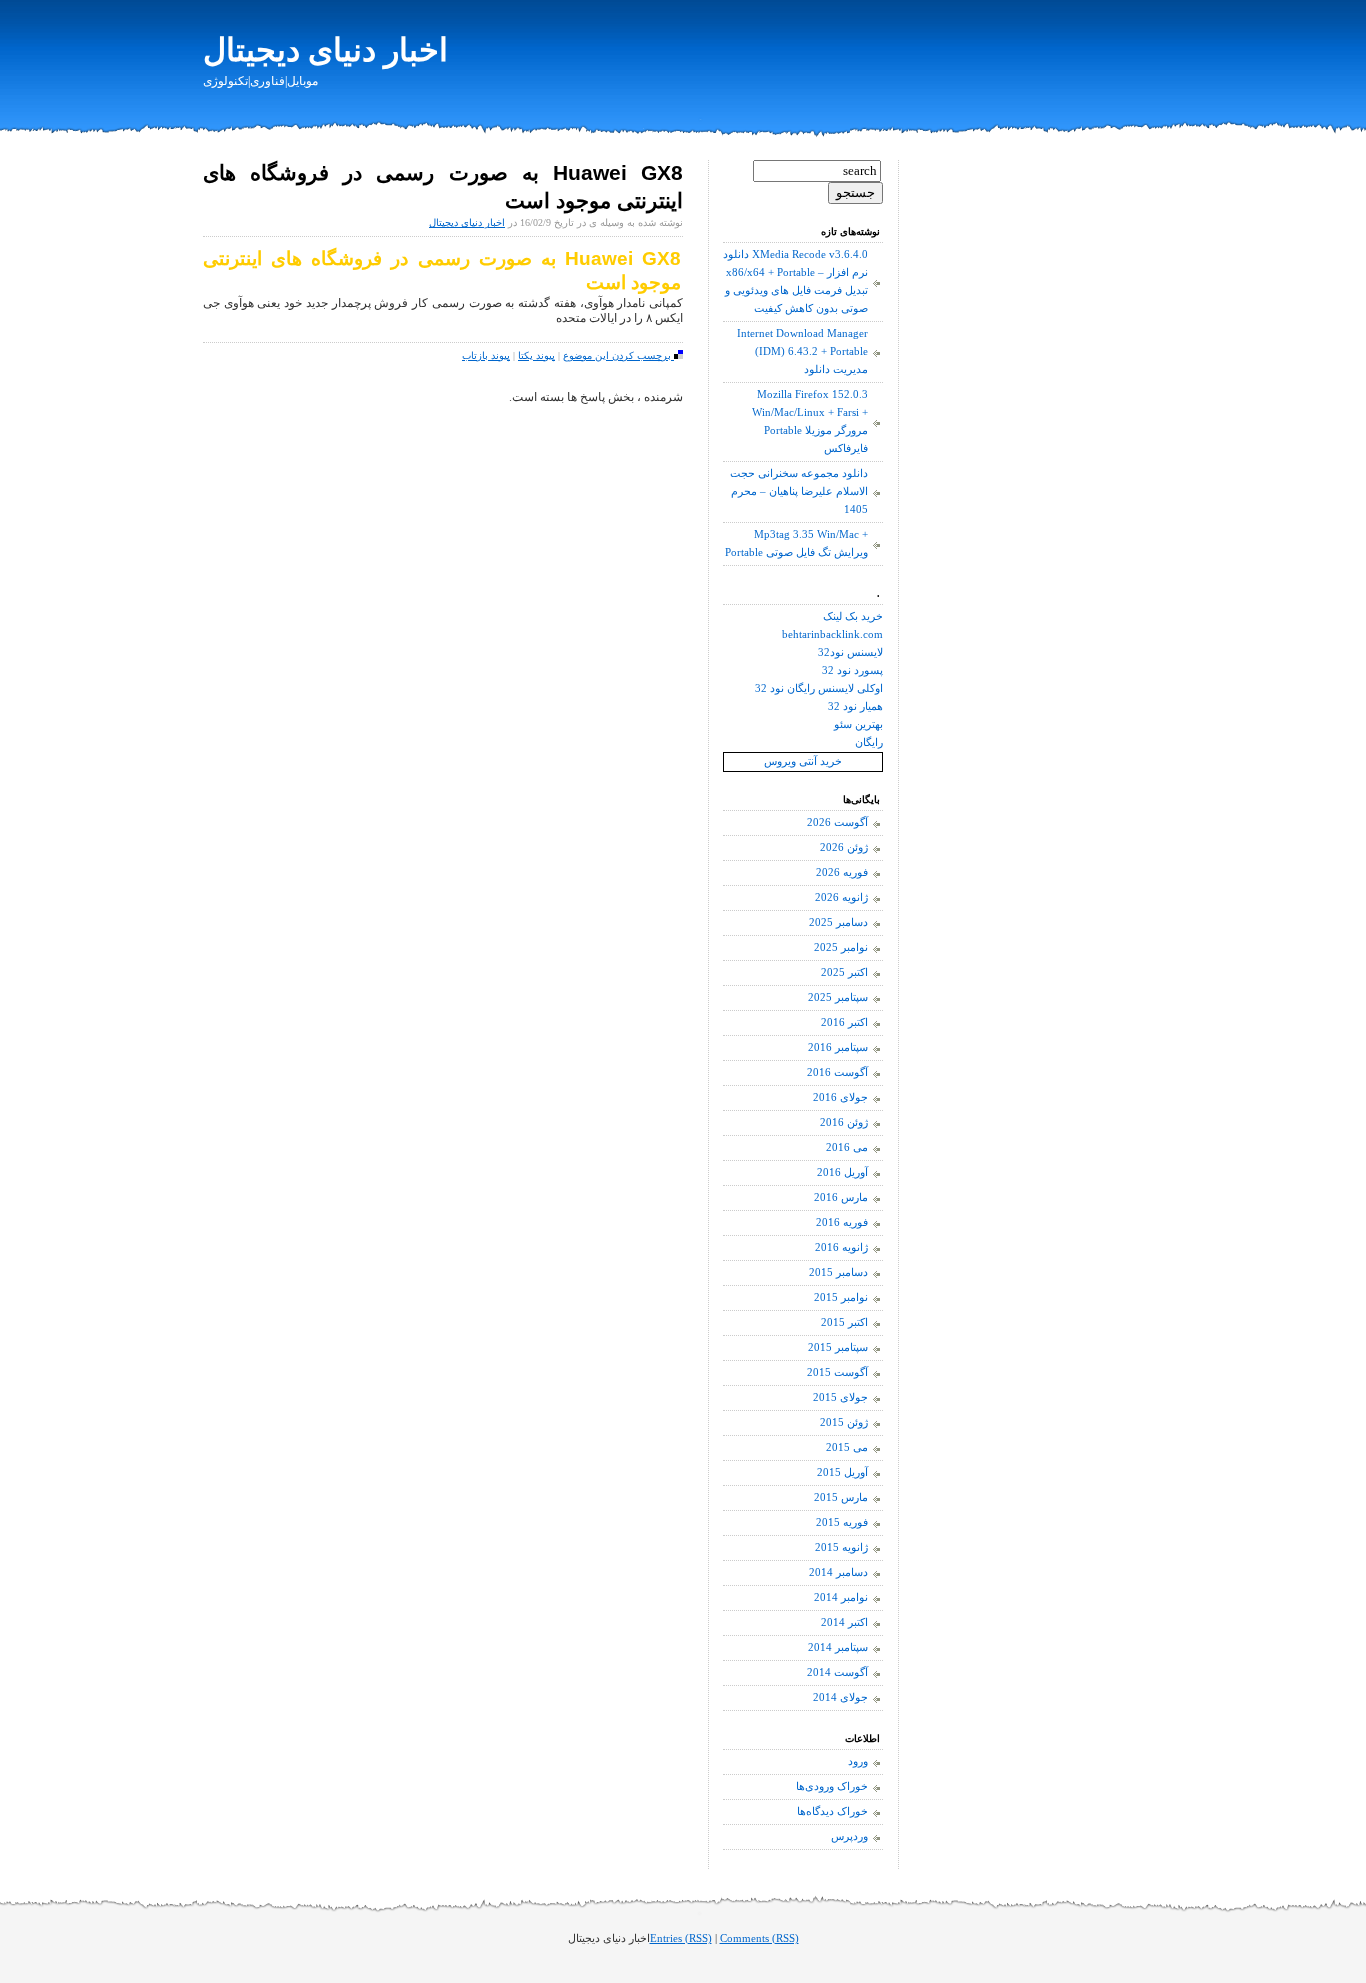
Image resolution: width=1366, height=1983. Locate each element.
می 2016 (847, 1147)
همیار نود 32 (855, 706)
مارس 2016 (841, 1197)
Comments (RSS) (759, 1938)
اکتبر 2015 (844, 1322)
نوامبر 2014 (841, 1597)
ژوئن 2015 (844, 1422)
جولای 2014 (840, 1697)
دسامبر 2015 (838, 1272)
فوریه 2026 (842, 872)
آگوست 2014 (837, 1672)
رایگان (869, 742)
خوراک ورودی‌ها (832, 1786)
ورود (858, 1761)
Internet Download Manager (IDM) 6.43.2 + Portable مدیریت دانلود (802, 351)
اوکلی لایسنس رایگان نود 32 (819, 688)
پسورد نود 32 (852, 670)
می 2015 (847, 1447)
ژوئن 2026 (844, 847)
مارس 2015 (841, 1497)
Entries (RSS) (681, 1938)
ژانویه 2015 (841, 1547)
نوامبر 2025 (841, 947)
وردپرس (849, 1836)
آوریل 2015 (842, 1472)
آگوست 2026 (837, 822)
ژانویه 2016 (841, 1247)
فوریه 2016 (842, 1222)
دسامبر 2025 (838, 922)
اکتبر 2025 (844, 972)
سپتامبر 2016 (838, 1047)
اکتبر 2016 (844, 1022)
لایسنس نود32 (850, 652)
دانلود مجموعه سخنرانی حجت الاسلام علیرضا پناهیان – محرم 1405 (799, 491)
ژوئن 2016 (844, 1122)
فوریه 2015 (842, 1522)
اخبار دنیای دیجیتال (325, 50)
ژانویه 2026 (841, 897)
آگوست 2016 (837, 1072)
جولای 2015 (840, 1397)
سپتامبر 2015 (838, 1347)
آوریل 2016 (842, 1172)
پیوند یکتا (536, 355)
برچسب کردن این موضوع (618, 355)
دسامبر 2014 (838, 1572)
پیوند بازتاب (486, 355)
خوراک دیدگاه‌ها (832, 1811)
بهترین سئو (858, 724)
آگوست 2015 (837, 1372)
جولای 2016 (840, 1097)
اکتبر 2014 (844, 1622)
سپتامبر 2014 (838, 1647)
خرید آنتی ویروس (803, 761)
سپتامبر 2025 (838, 997)
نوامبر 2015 (841, 1297)
